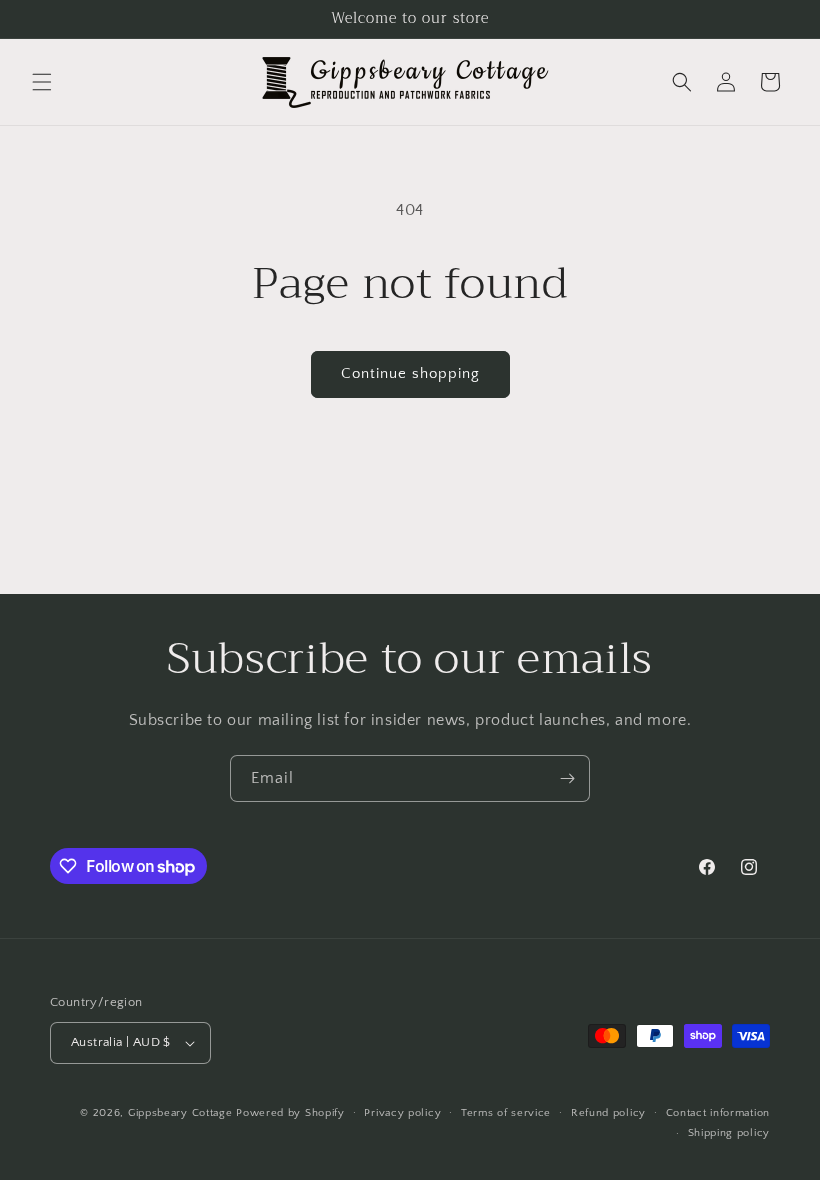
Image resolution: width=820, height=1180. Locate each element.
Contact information (718, 1113)
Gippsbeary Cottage (180, 1113)
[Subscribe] (567, 778)
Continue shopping (410, 373)
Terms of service (506, 1113)
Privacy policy (402, 1113)
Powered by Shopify (290, 1113)
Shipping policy (729, 1133)
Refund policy (608, 1113)
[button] (42, 82)
